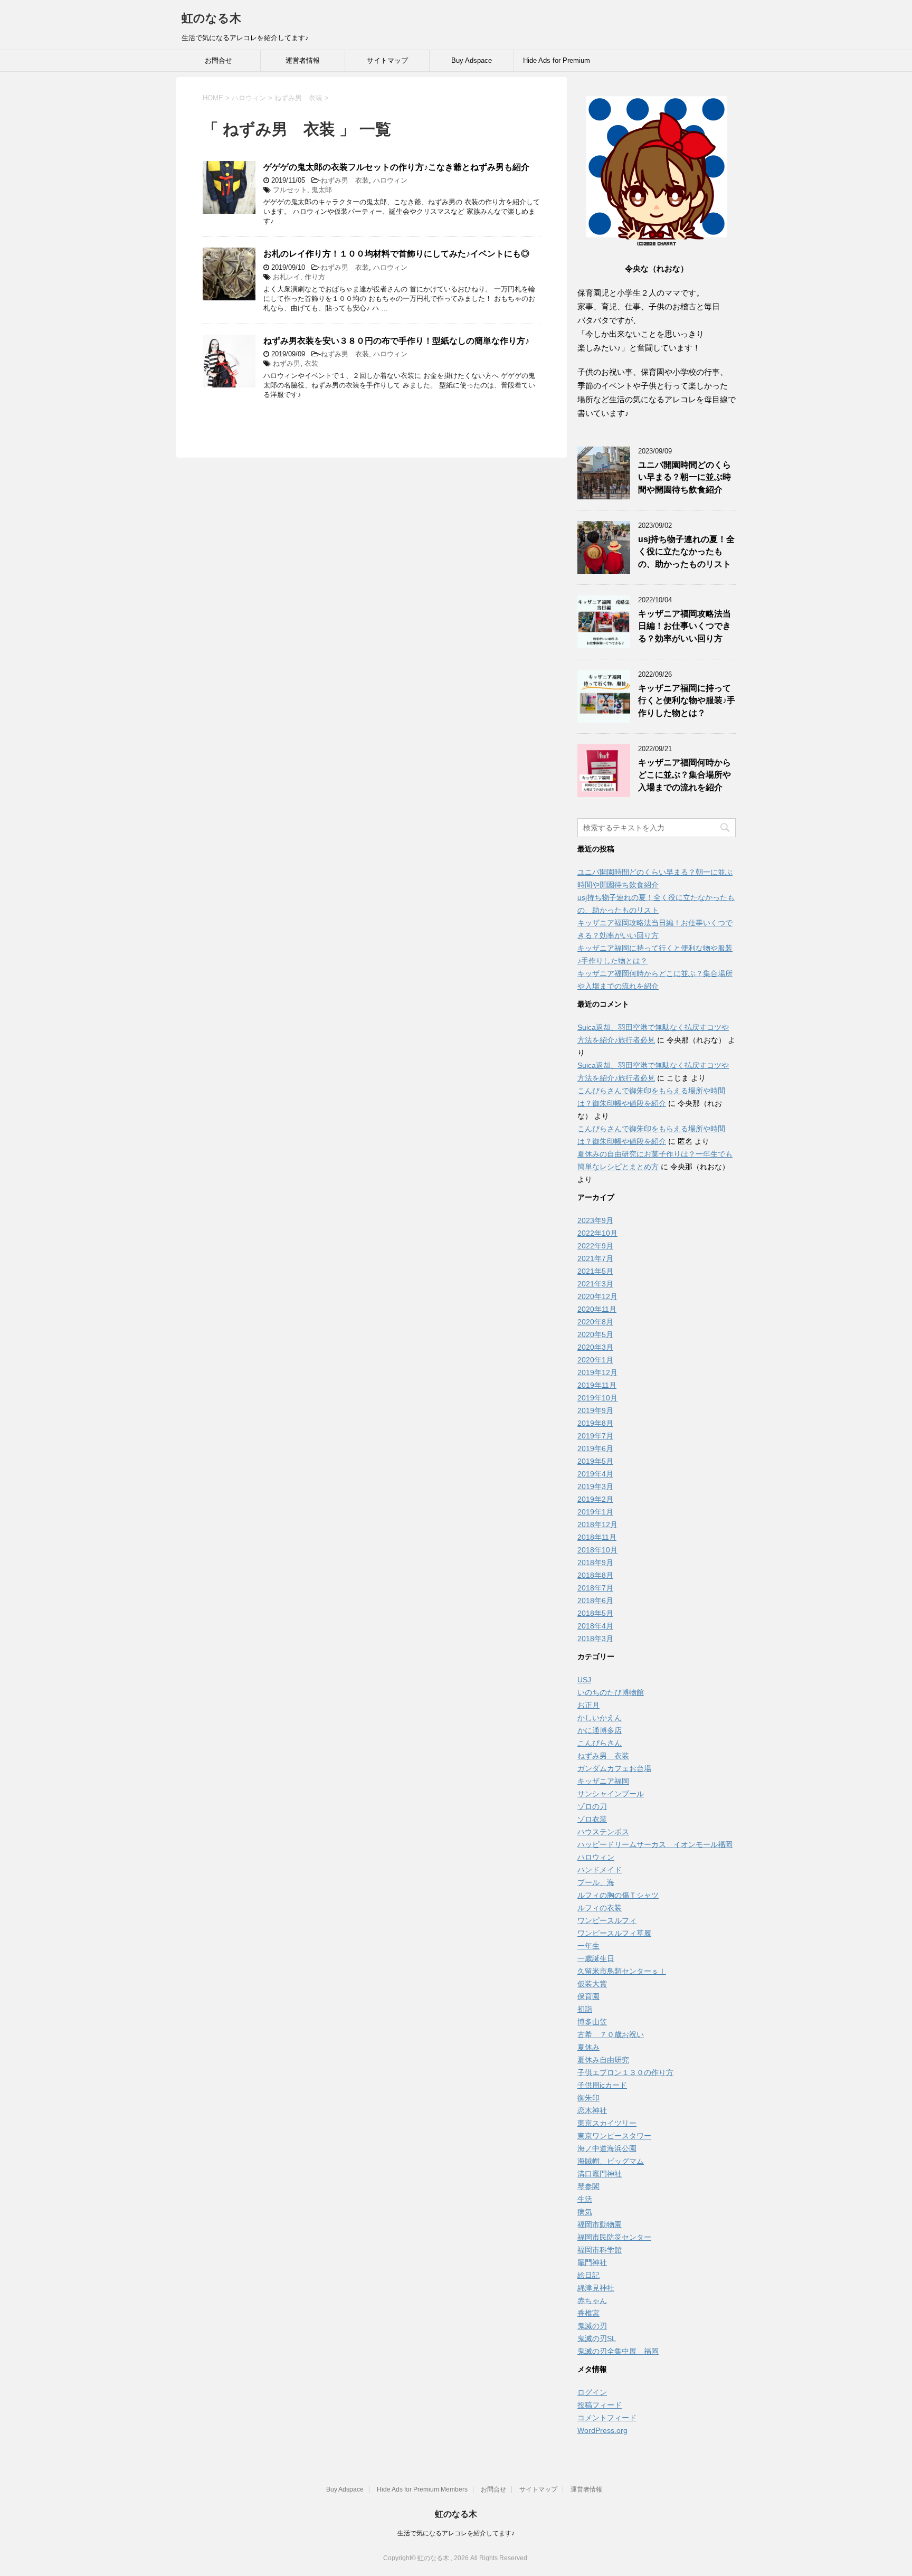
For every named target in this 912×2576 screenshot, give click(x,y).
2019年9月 (595, 1410)
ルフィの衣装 (600, 1908)
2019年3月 (595, 1486)
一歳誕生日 (596, 1958)
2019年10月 (597, 1398)
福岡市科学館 (600, 2250)
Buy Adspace (472, 60)
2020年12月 (597, 1296)
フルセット (290, 190)
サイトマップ (387, 60)
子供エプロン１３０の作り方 (625, 2072)
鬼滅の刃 (592, 2326)
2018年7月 (595, 1588)
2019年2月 (595, 1499)
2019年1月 (595, 1512)
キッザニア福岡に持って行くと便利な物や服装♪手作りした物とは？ (687, 700)
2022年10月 (597, 1233)
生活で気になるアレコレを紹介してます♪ (456, 2533)
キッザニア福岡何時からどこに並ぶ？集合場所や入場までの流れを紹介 (685, 775)
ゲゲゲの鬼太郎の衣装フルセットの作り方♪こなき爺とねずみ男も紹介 (396, 167)
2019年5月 (595, 1461)
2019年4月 (595, 1474)
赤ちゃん (592, 2300)
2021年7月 (595, 1258)
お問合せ (218, 60)
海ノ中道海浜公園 (607, 2148)
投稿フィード (600, 2405)
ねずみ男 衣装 (345, 180)
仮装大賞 (592, 1984)
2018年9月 (595, 1562)
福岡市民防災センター (614, 2237)
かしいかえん (600, 1718)
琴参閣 (588, 2186)
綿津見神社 (596, 2288)
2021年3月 (595, 1284)
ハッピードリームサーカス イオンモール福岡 (655, 1844)
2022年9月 (595, 1246)
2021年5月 (595, 1271)
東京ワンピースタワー (614, 2136)
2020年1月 (595, 1360)
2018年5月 (595, 1613)
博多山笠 (592, 2022)
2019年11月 (597, 1385)
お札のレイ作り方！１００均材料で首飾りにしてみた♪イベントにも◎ (396, 254)
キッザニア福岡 (603, 1781)
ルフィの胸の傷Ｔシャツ (618, 1895)
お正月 (588, 1705)
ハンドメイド (600, 1870)
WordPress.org (602, 2430)
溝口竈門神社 (600, 2174)
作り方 (315, 277)
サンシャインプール (611, 1794)
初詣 (585, 2009)
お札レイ (287, 277)
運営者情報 (303, 60)
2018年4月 (595, 1626)
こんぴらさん (600, 1743)
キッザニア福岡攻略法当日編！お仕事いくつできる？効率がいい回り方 (685, 626)
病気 (585, 2212)
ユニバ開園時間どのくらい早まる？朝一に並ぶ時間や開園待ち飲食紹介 (685, 477)
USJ (584, 1680)
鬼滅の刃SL (597, 2338)
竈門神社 (592, 2262)
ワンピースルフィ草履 (614, 1933)
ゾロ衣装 (592, 1819)
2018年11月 (597, 1537)
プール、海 (596, 1882)
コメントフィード (607, 2418)
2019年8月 (595, 1423)
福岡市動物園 (600, 2224)
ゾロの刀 (592, 1806)
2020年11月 (597, 1309)
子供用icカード (602, 2085)
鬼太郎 (322, 190)
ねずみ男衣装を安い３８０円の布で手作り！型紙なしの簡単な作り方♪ (396, 341)
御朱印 (588, 2098)
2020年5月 (595, 1334)
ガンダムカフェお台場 (614, 1768)
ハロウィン (390, 180)
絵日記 (588, 2275)
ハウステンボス (603, 1832)
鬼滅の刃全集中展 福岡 (618, 2351)
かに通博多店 (600, 1730)
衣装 (311, 363)
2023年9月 (595, 1220)
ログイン (592, 2392)
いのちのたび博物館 (611, 1692)
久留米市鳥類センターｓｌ (622, 1971)
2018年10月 (597, 1550)
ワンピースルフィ (607, 1920)
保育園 (588, 1996)
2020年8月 (595, 1322)
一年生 (588, 1946)
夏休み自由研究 (603, 2060)
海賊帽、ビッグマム (611, 2161)
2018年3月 (595, 1639)
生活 (585, 2199)
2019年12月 (597, 1372)
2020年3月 (595, 1347)
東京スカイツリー (607, 2123)
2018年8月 (595, 1575)
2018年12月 (597, 1524)
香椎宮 (588, 2313)
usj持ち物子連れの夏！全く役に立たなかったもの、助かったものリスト (686, 552)
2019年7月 (595, 1436)
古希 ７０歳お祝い (611, 2034)
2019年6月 (595, 1448)
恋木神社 (592, 2110)
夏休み (588, 2047)
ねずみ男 (287, 363)
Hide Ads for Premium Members (557, 64)
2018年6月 (595, 1600)
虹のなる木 (211, 18)
